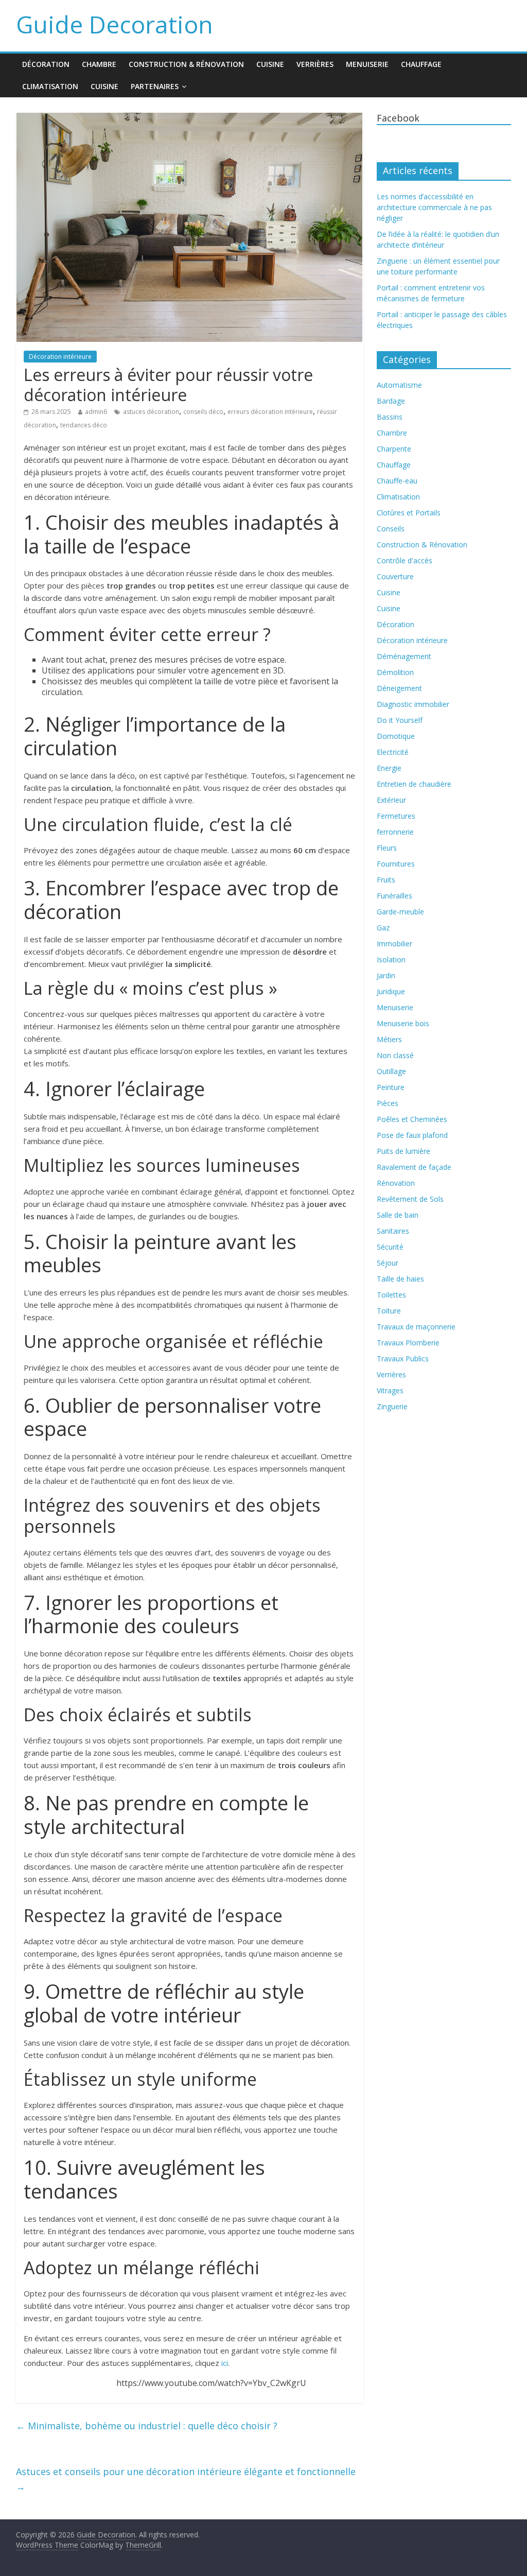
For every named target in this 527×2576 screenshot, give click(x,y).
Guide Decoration (115, 24)
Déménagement (404, 656)
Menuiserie (367, 64)
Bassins (390, 417)
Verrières (315, 64)
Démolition (395, 672)
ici (225, 2363)
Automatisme (399, 385)
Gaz (383, 928)
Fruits (386, 880)
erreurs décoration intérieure (270, 412)
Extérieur (391, 800)
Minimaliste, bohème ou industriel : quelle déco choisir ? (147, 2426)
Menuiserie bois (403, 1023)
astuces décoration (151, 412)
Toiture (389, 1311)
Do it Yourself (400, 720)
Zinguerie (392, 1406)
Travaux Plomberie (408, 1343)
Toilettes (391, 1295)
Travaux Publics (403, 1359)
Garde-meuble (400, 912)
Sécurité (390, 1247)
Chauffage (421, 64)
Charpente (394, 449)
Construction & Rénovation (186, 64)
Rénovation (396, 1183)
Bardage (391, 401)
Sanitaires (393, 1231)
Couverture (395, 576)
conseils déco (203, 412)
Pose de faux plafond (412, 1135)
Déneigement (399, 688)
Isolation (391, 959)
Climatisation (50, 86)
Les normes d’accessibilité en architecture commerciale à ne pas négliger (434, 207)
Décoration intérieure (60, 357)
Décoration (46, 64)
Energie (389, 768)
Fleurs (387, 848)
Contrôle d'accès (405, 560)
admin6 (96, 412)
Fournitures (396, 864)
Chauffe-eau (397, 481)
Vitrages (390, 1390)
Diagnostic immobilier (413, 704)
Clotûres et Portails (409, 513)
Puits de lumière (403, 1151)
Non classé (395, 1055)
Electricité (393, 752)
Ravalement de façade (414, 1167)
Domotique (396, 736)
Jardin (386, 975)
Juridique (391, 991)
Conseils (391, 529)
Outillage (391, 1071)
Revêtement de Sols (410, 1199)
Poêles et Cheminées (412, 1119)
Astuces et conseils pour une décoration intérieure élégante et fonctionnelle (186, 2479)
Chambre (99, 64)
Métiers (389, 1039)
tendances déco (84, 425)
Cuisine (270, 64)
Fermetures (396, 816)
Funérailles (394, 896)
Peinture (391, 1087)
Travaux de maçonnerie (416, 1327)
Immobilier (394, 944)
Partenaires (155, 86)
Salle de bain (398, 1215)
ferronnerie (395, 832)
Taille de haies (400, 1279)
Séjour (388, 1263)
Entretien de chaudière (414, 784)
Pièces (388, 1103)
